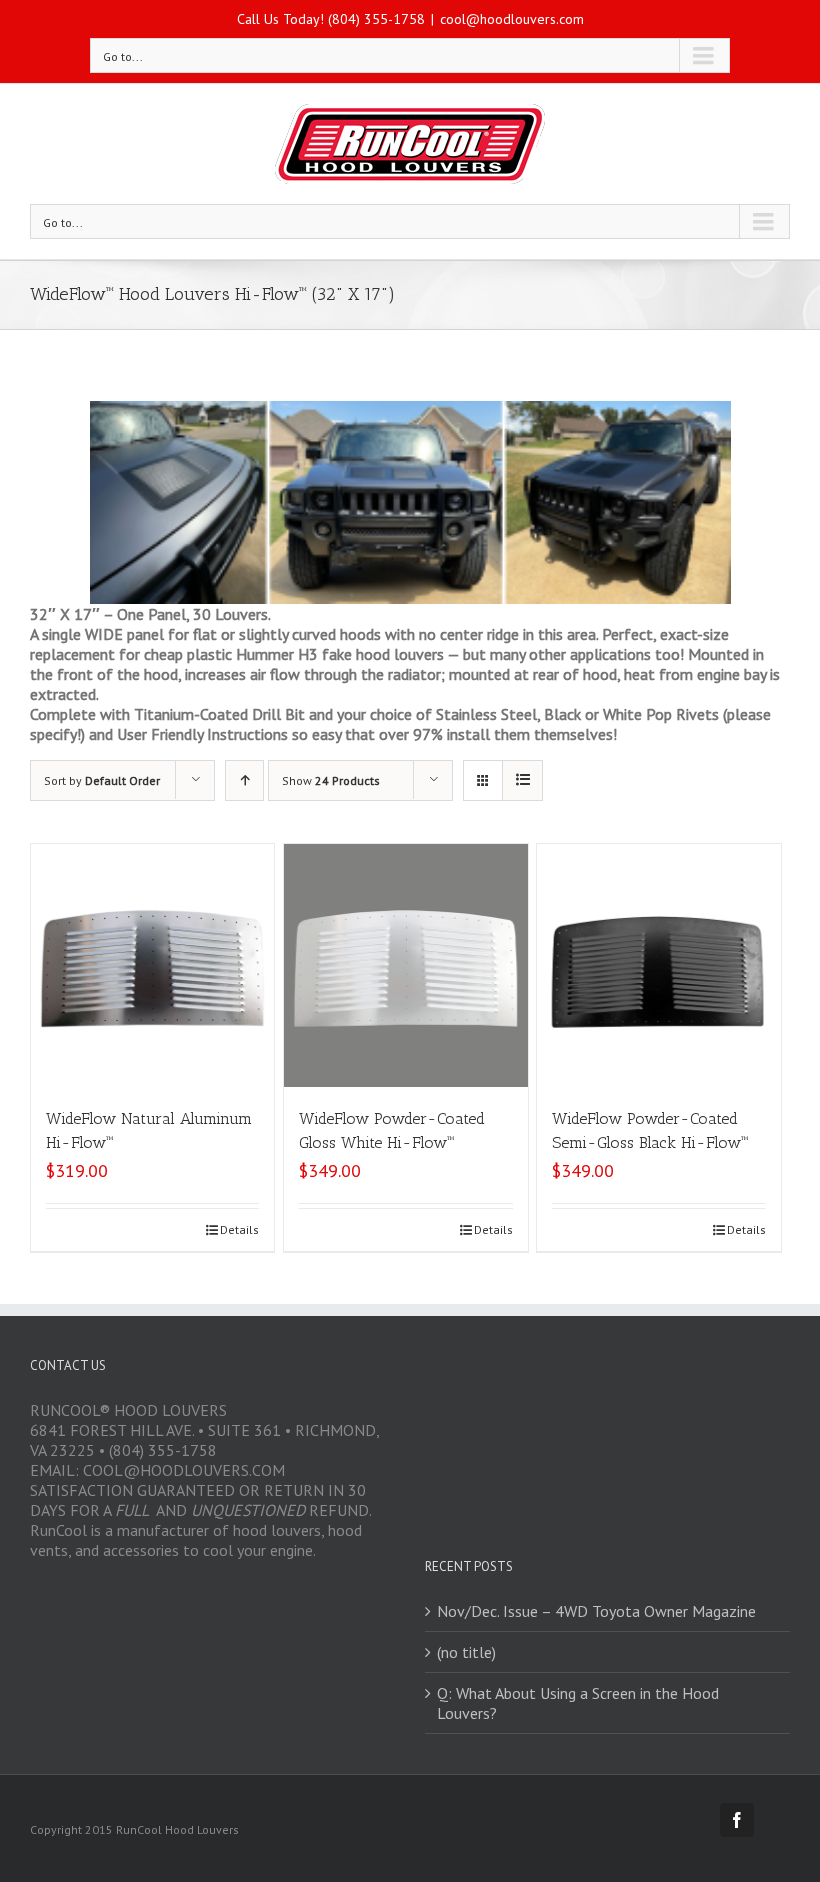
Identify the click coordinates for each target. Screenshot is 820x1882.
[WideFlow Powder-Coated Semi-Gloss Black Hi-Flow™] (658, 965)
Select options (99, 1229)
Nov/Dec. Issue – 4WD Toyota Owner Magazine (596, 1611)
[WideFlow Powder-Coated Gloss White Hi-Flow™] (405, 965)
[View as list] (522, 780)
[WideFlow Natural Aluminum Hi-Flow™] (152, 965)
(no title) (466, 1652)
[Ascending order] (244, 780)
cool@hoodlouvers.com (512, 19)
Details (239, 1229)
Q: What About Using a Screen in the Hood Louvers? (578, 1703)
